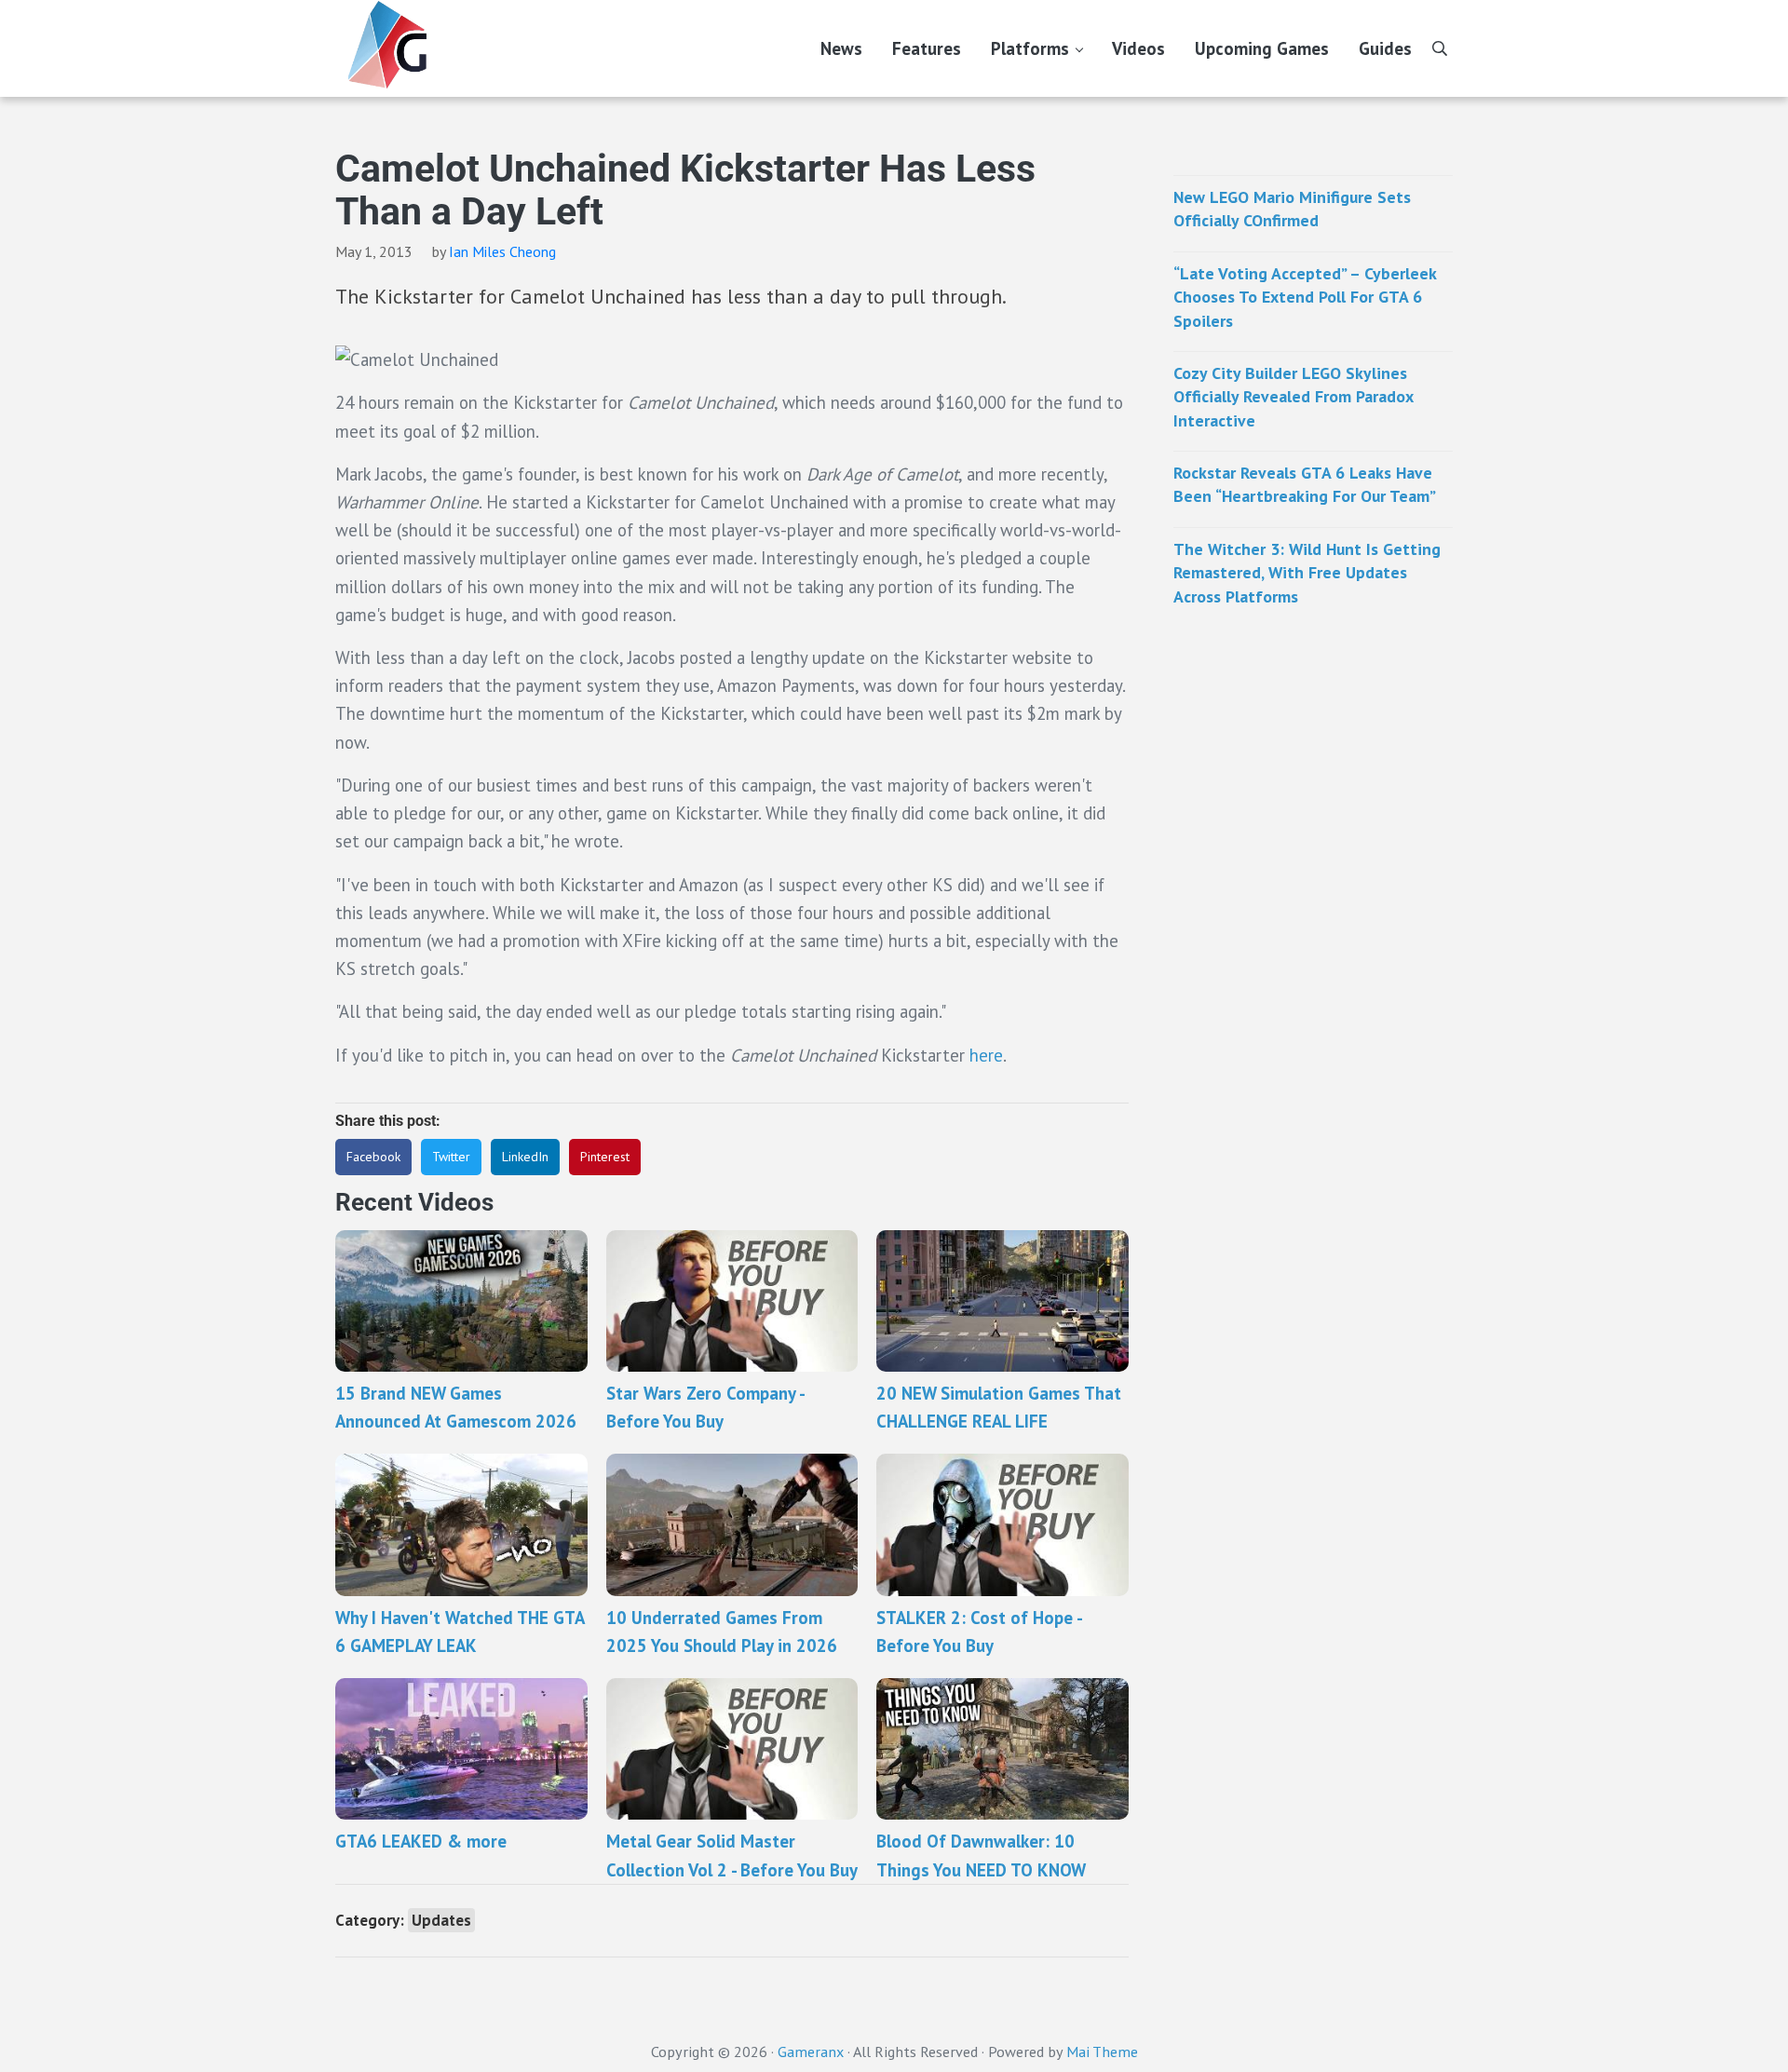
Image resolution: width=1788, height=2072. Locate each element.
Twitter (451, 1157)
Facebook (373, 1157)
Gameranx (811, 2052)
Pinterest (605, 1157)
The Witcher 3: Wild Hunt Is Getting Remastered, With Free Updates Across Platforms (1307, 573)
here (986, 1055)
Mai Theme (1102, 2052)
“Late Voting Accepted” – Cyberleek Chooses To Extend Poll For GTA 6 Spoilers (1305, 297)
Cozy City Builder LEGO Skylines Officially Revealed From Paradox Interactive (1293, 397)
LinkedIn (525, 1157)
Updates (441, 1920)
